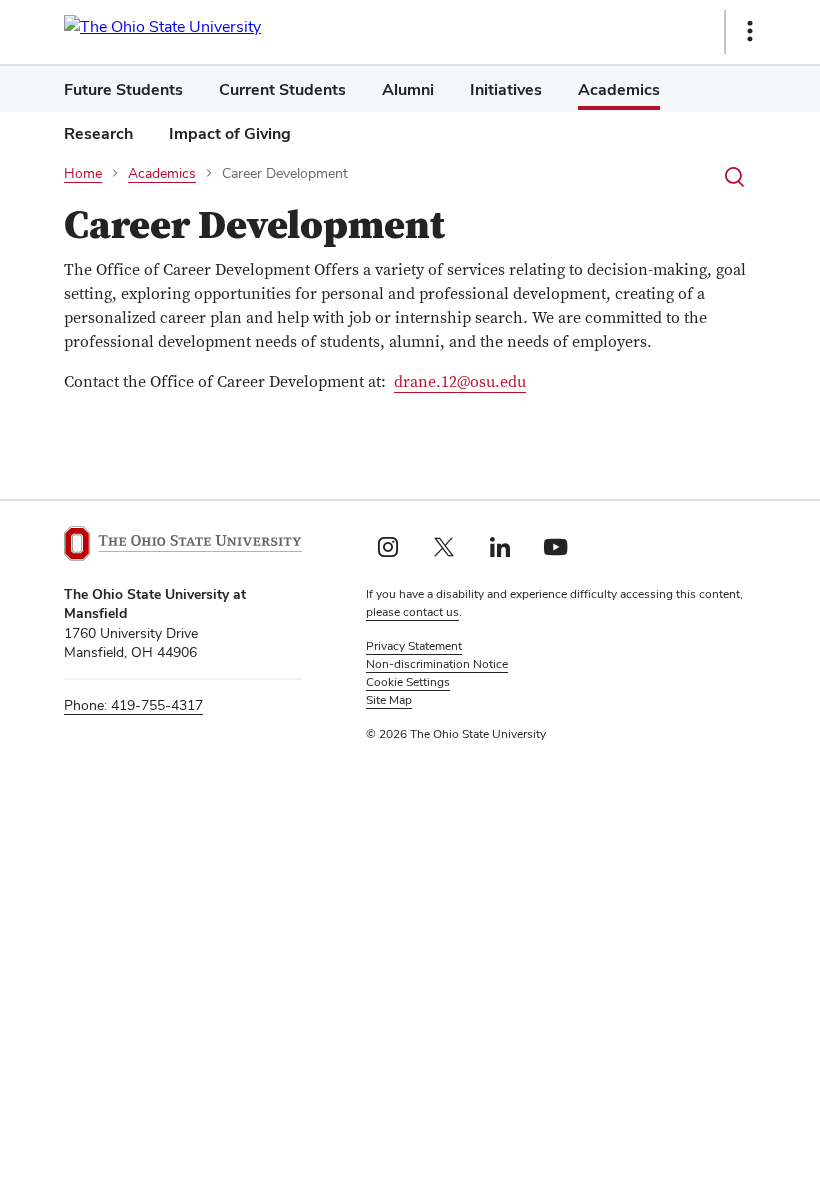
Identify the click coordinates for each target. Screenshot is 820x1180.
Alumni (408, 89)
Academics (619, 89)
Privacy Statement (414, 646)
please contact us (412, 612)
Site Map (389, 700)
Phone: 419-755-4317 (133, 705)
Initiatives (506, 89)
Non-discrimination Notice (437, 664)
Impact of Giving (230, 133)
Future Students (123, 89)
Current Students (282, 89)
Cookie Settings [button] (408, 682)
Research (98, 133)
